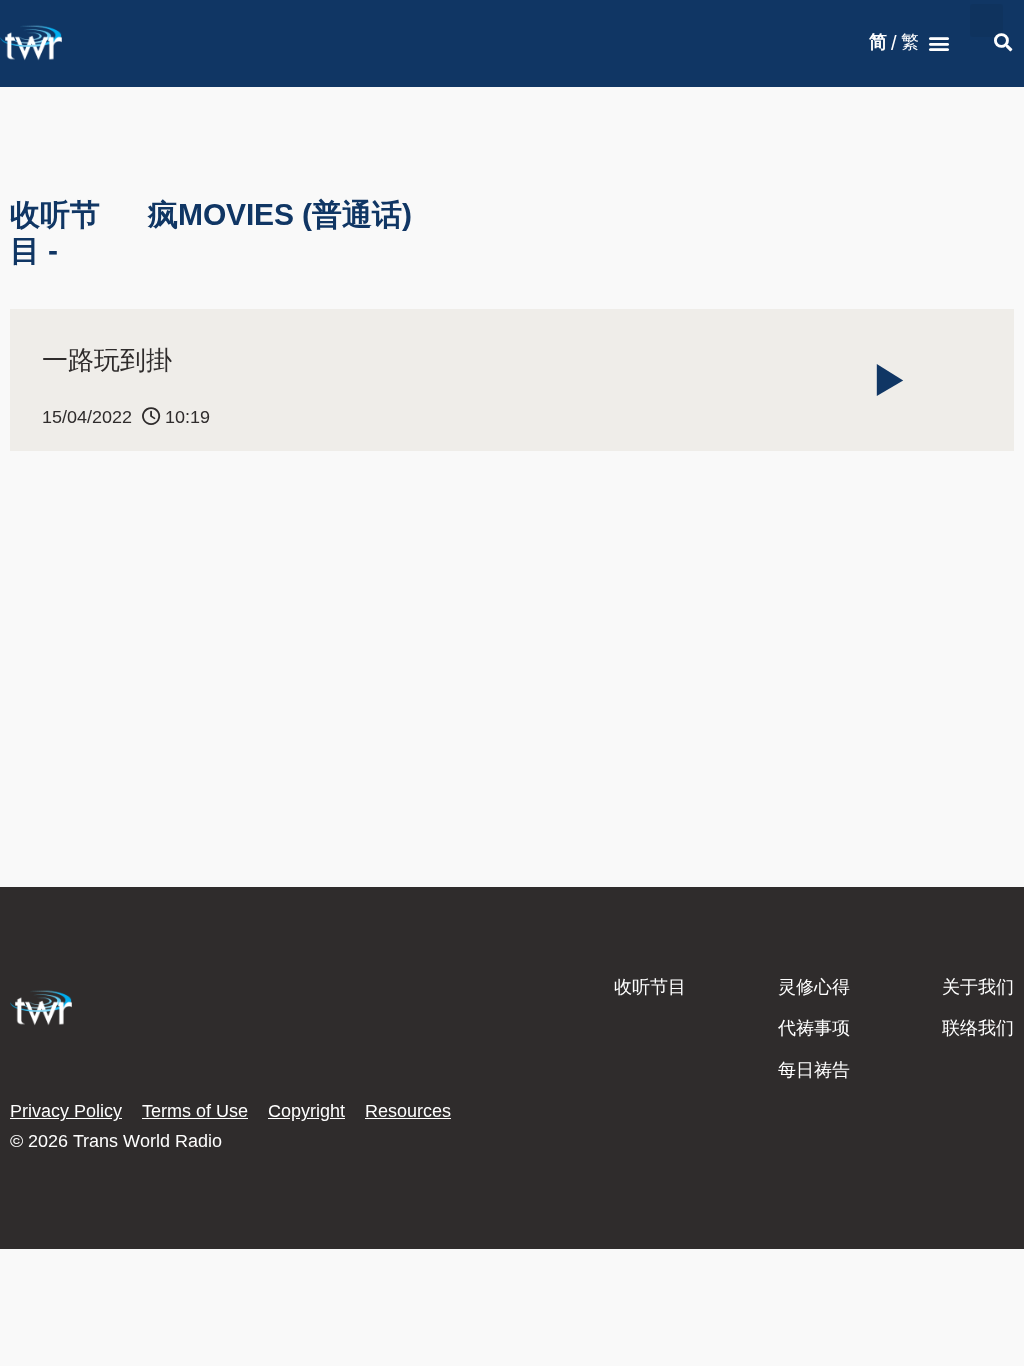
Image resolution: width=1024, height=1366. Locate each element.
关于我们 (978, 987)
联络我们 (978, 1028)
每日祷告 (814, 1070)
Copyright (306, 1111)
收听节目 (650, 987)
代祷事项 (814, 1028)
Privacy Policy (66, 1111)
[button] (939, 43)
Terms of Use (195, 1111)
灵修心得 (814, 987)
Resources (408, 1111)
